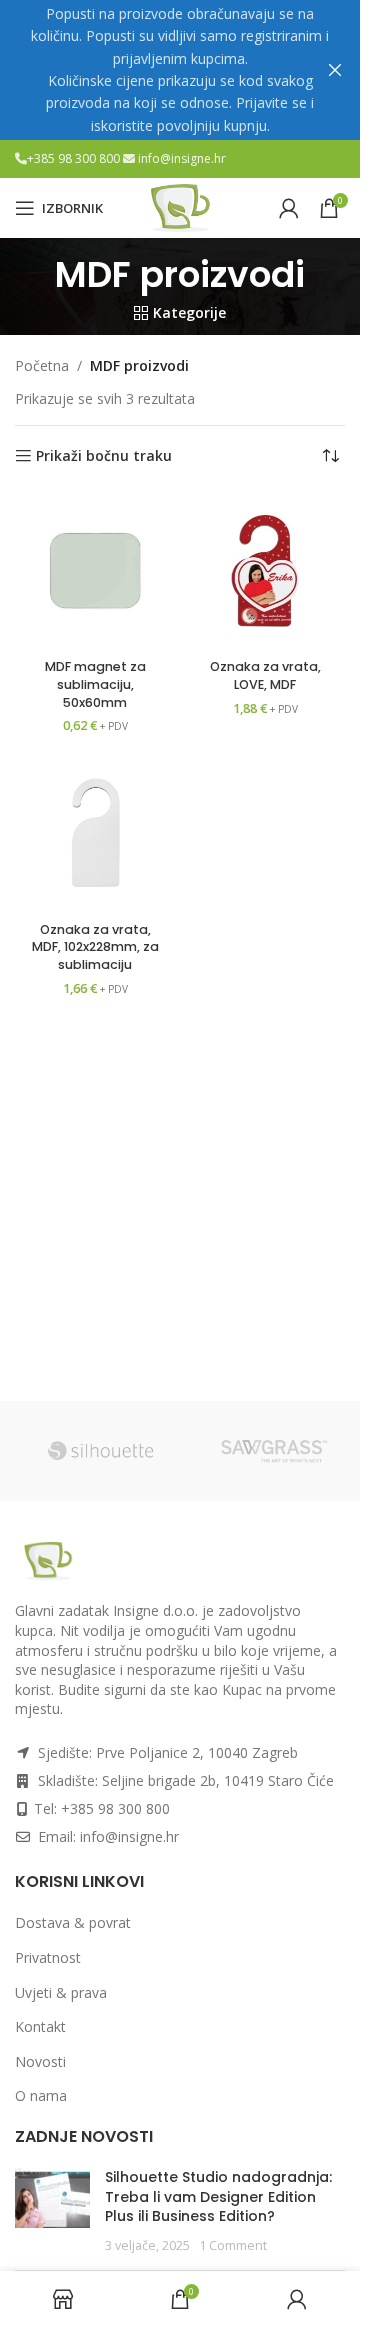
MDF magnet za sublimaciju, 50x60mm (95, 684)
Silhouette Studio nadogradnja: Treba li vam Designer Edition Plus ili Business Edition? (218, 2196)
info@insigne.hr (182, 158)
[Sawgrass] (274, 1451)
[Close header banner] (335, 70)
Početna (42, 365)
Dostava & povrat (73, 1922)
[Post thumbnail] (52, 2211)
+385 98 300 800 (75, 158)
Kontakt (40, 2026)
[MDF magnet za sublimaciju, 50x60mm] (95, 571)
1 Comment (233, 2245)
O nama (41, 2095)
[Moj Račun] (289, 208)
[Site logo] (180, 206)
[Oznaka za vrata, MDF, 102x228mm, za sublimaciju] (95, 833)
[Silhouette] (101, 1451)
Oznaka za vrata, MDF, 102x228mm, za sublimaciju (95, 947)
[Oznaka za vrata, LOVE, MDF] (265, 571)
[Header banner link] (180, 70)
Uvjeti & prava (61, 1992)
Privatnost (48, 1957)
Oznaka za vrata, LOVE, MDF (265, 675)
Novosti (40, 2061)
